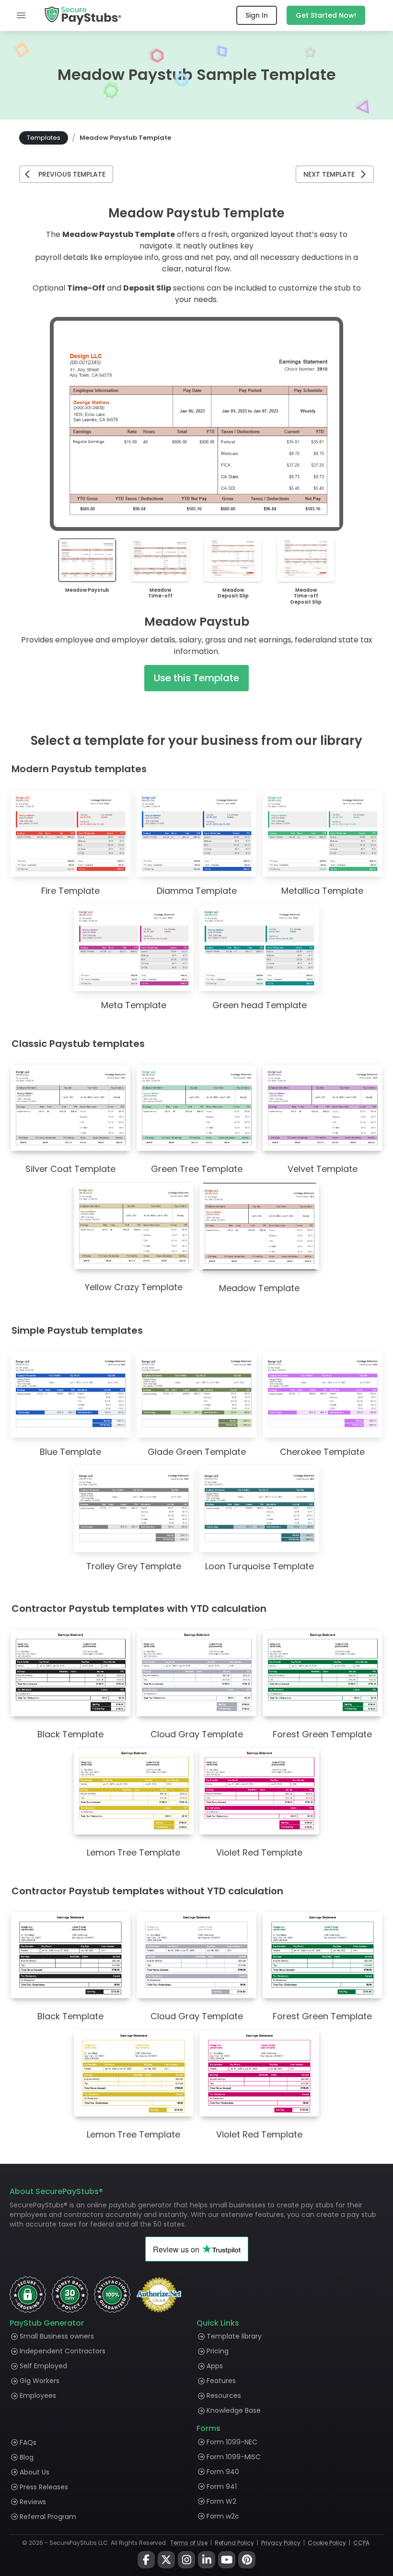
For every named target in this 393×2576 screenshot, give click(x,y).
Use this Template (196, 678)
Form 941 (222, 2486)
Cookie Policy (327, 2543)
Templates (44, 138)
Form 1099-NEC (232, 2442)
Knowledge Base (234, 2410)
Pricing (218, 2351)
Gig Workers (40, 2381)
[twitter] (166, 2560)
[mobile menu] (21, 15)
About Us (35, 2472)
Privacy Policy (281, 2543)
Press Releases (44, 2487)
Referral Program (48, 2517)
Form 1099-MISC (234, 2457)
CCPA (361, 2543)
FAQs (28, 2442)
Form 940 (223, 2472)
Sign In (257, 15)
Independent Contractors (63, 2351)
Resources (224, 2396)
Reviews (33, 2502)
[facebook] (146, 2560)
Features (221, 2381)
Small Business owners (57, 2336)
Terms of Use (189, 2543)
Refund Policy (234, 2543)
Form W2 (221, 2501)
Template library (234, 2336)
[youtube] (227, 2560)
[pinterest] (247, 2560)
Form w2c (223, 2516)
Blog (27, 2457)
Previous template (72, 174)
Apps (215, 2366)
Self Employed (43, 2366)
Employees (38, 2396)
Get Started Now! (326, 15)
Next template (329, 174)
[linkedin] (207, 2560)
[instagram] (186, 2560)
